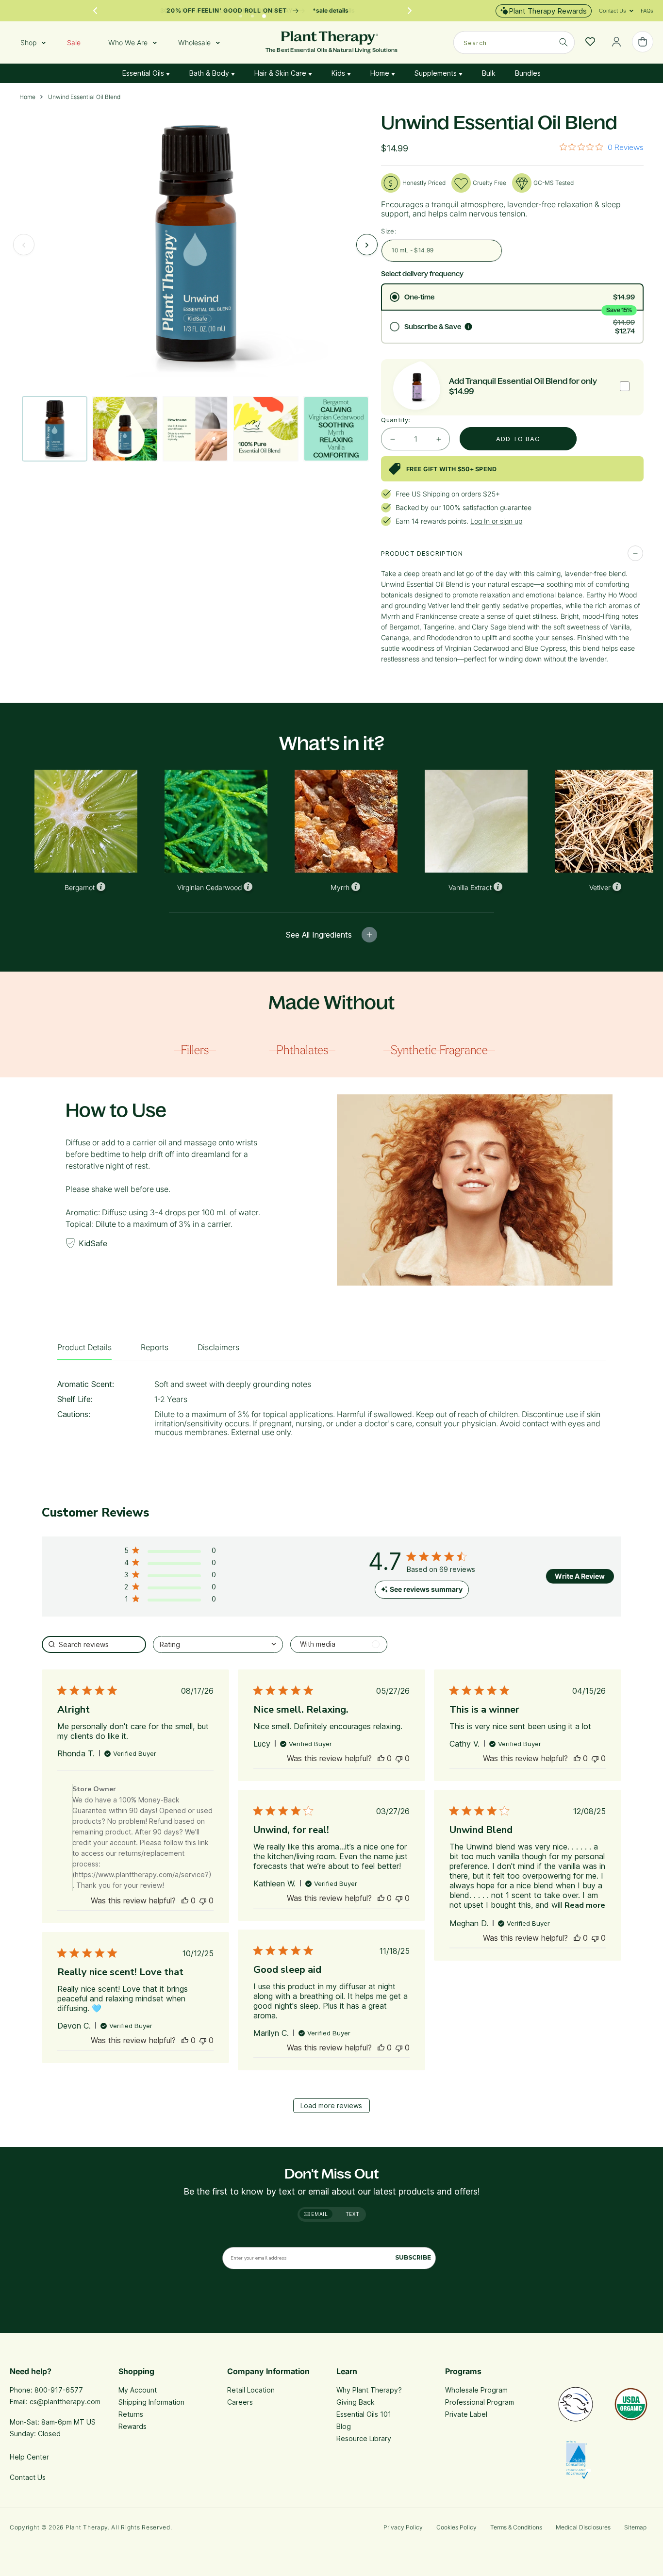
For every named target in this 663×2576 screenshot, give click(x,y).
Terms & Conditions (516, 2527)
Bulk (489, 73)
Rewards (133, 2426)
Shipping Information (151, 2402)
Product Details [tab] (84, 1347)
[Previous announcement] (95, 11)
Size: (389, 231)
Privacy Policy (403, 2527)
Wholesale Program (476, 2390)
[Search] (564, 42)
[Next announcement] (410, 11)
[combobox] (514, 42)
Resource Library (364, 2438)
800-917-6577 (59, 2390)
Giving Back (356, 2402)
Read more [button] (585, 1905)
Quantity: (396, 420)
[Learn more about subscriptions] (468, 327)
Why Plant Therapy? (369, 2390)
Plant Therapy (87, 2527)
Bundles (528, 73)
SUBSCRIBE (413, 2257)
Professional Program (480, 2402)
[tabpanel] (331, 1412)
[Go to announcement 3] (264, 14)
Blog (344, 2426)
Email (319, 2214)
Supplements (437, 73)
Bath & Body (210, 73)
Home (381, 73)
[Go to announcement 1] (241, 14)
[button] (613, 11)
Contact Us (28, 2477)
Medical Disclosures (583, 2527)
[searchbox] (94, 1644)
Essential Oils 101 (364, 2414)
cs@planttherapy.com (65, 2402)
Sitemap (635, 2527)
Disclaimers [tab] (218, 1347)
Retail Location (251, 2390)
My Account (138, 2390)
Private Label (466, 2414)
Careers (240, 2402)
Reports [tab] (155, 1347)
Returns (131, 2414)
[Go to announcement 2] (252, 14)
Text (353, 2214)
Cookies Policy (456, 2527)
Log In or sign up (496, 521)
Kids (339, 73)
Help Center (29, 2457)
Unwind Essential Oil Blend (84, 97)
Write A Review (580, 1576)
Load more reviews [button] (331, 2105)
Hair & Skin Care (281, 73)
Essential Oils (144, 73)
